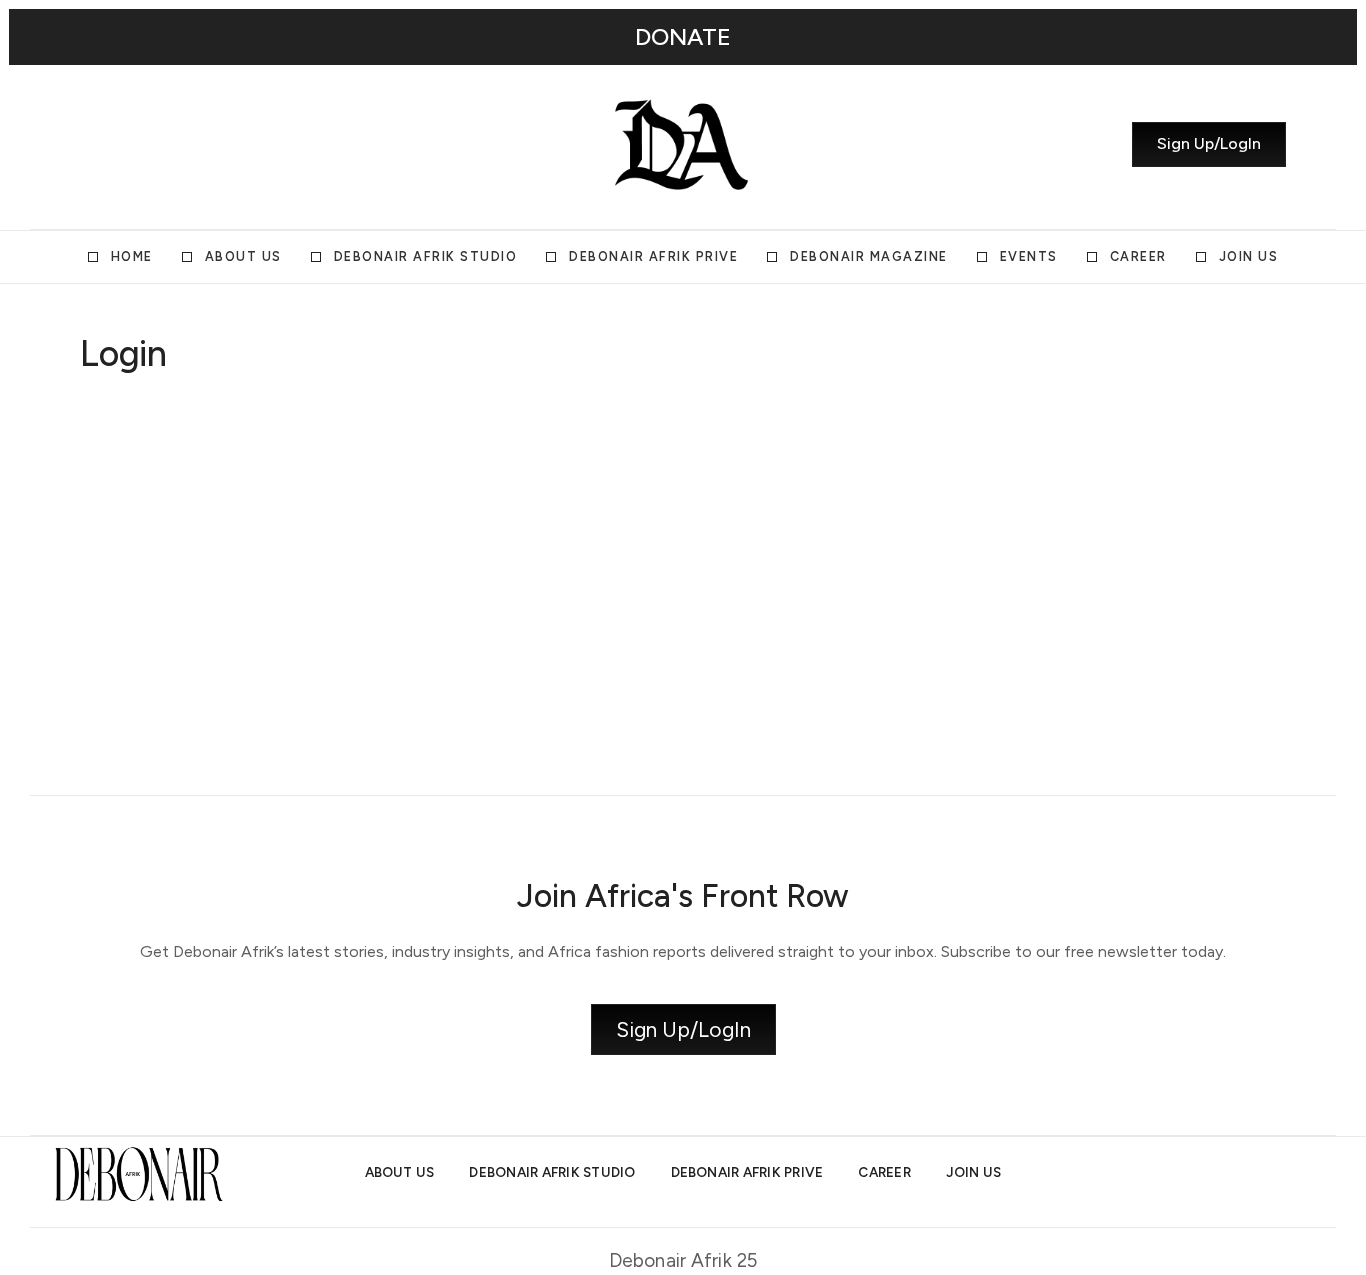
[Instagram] (87, 145)
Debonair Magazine (869, 256)
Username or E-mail (527, 425)
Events (1029, 256)
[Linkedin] (159, 145)
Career (1138, 256)
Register (800, 674)
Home (132, 256)
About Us (243, 256)
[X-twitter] (123, 145)
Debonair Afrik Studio (426, 256)
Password (492, 520)
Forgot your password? (683, 734)
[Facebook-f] (195, 145)
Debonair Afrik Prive (653, 256)
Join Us (1249, 256)
